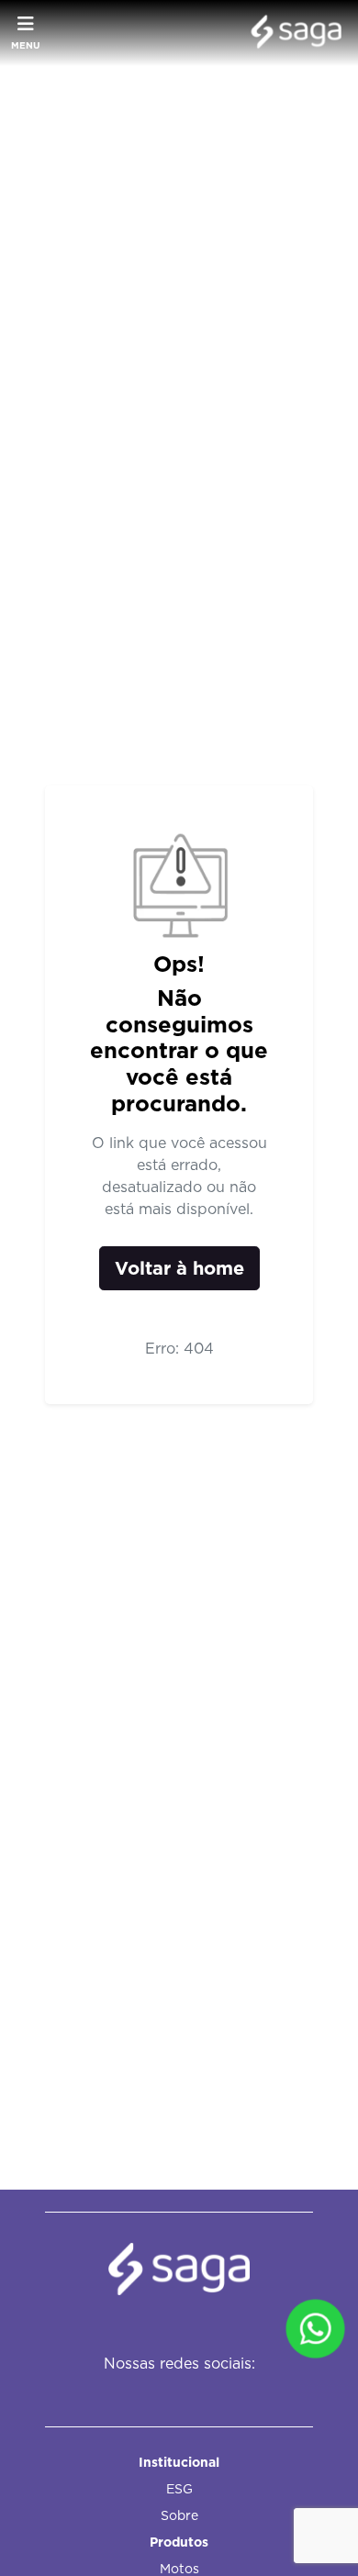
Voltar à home (179, 1268)
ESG (179, 2489)
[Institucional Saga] (291, 33)
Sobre (179, 2515)
